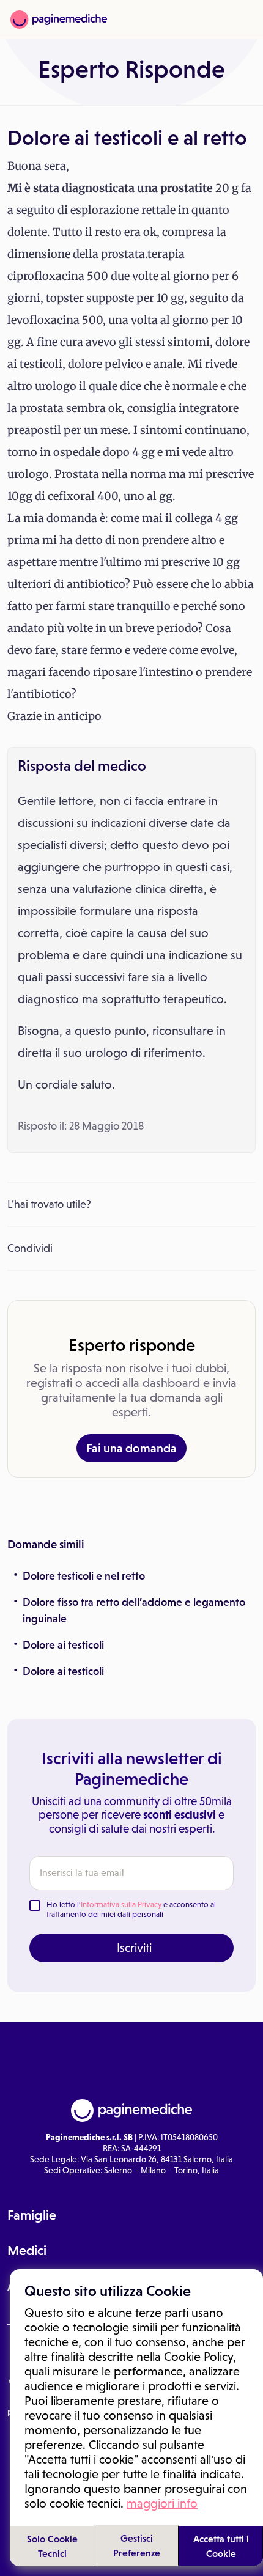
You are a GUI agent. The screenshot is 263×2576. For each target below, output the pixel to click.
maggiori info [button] (162, 2503)
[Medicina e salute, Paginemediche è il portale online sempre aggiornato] (59, 20)
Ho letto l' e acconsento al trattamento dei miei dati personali (131, 1909)
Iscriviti (134, 1948)
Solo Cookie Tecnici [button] (52, 2546)
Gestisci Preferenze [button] (137, 2545)
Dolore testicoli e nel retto (84, 1576)
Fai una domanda (131, 1448)
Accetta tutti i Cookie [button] (221, 2546)
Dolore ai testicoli (63, 1645)
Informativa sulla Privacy (121, 1904)
